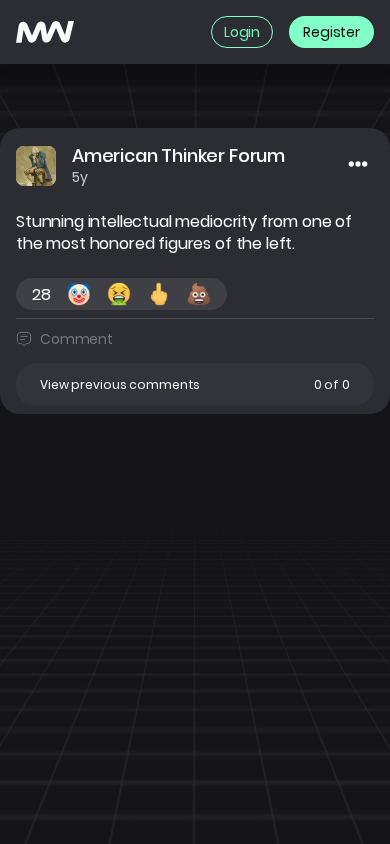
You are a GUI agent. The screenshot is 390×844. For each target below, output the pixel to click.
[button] (195, 384)
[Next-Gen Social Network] (45, 32)
